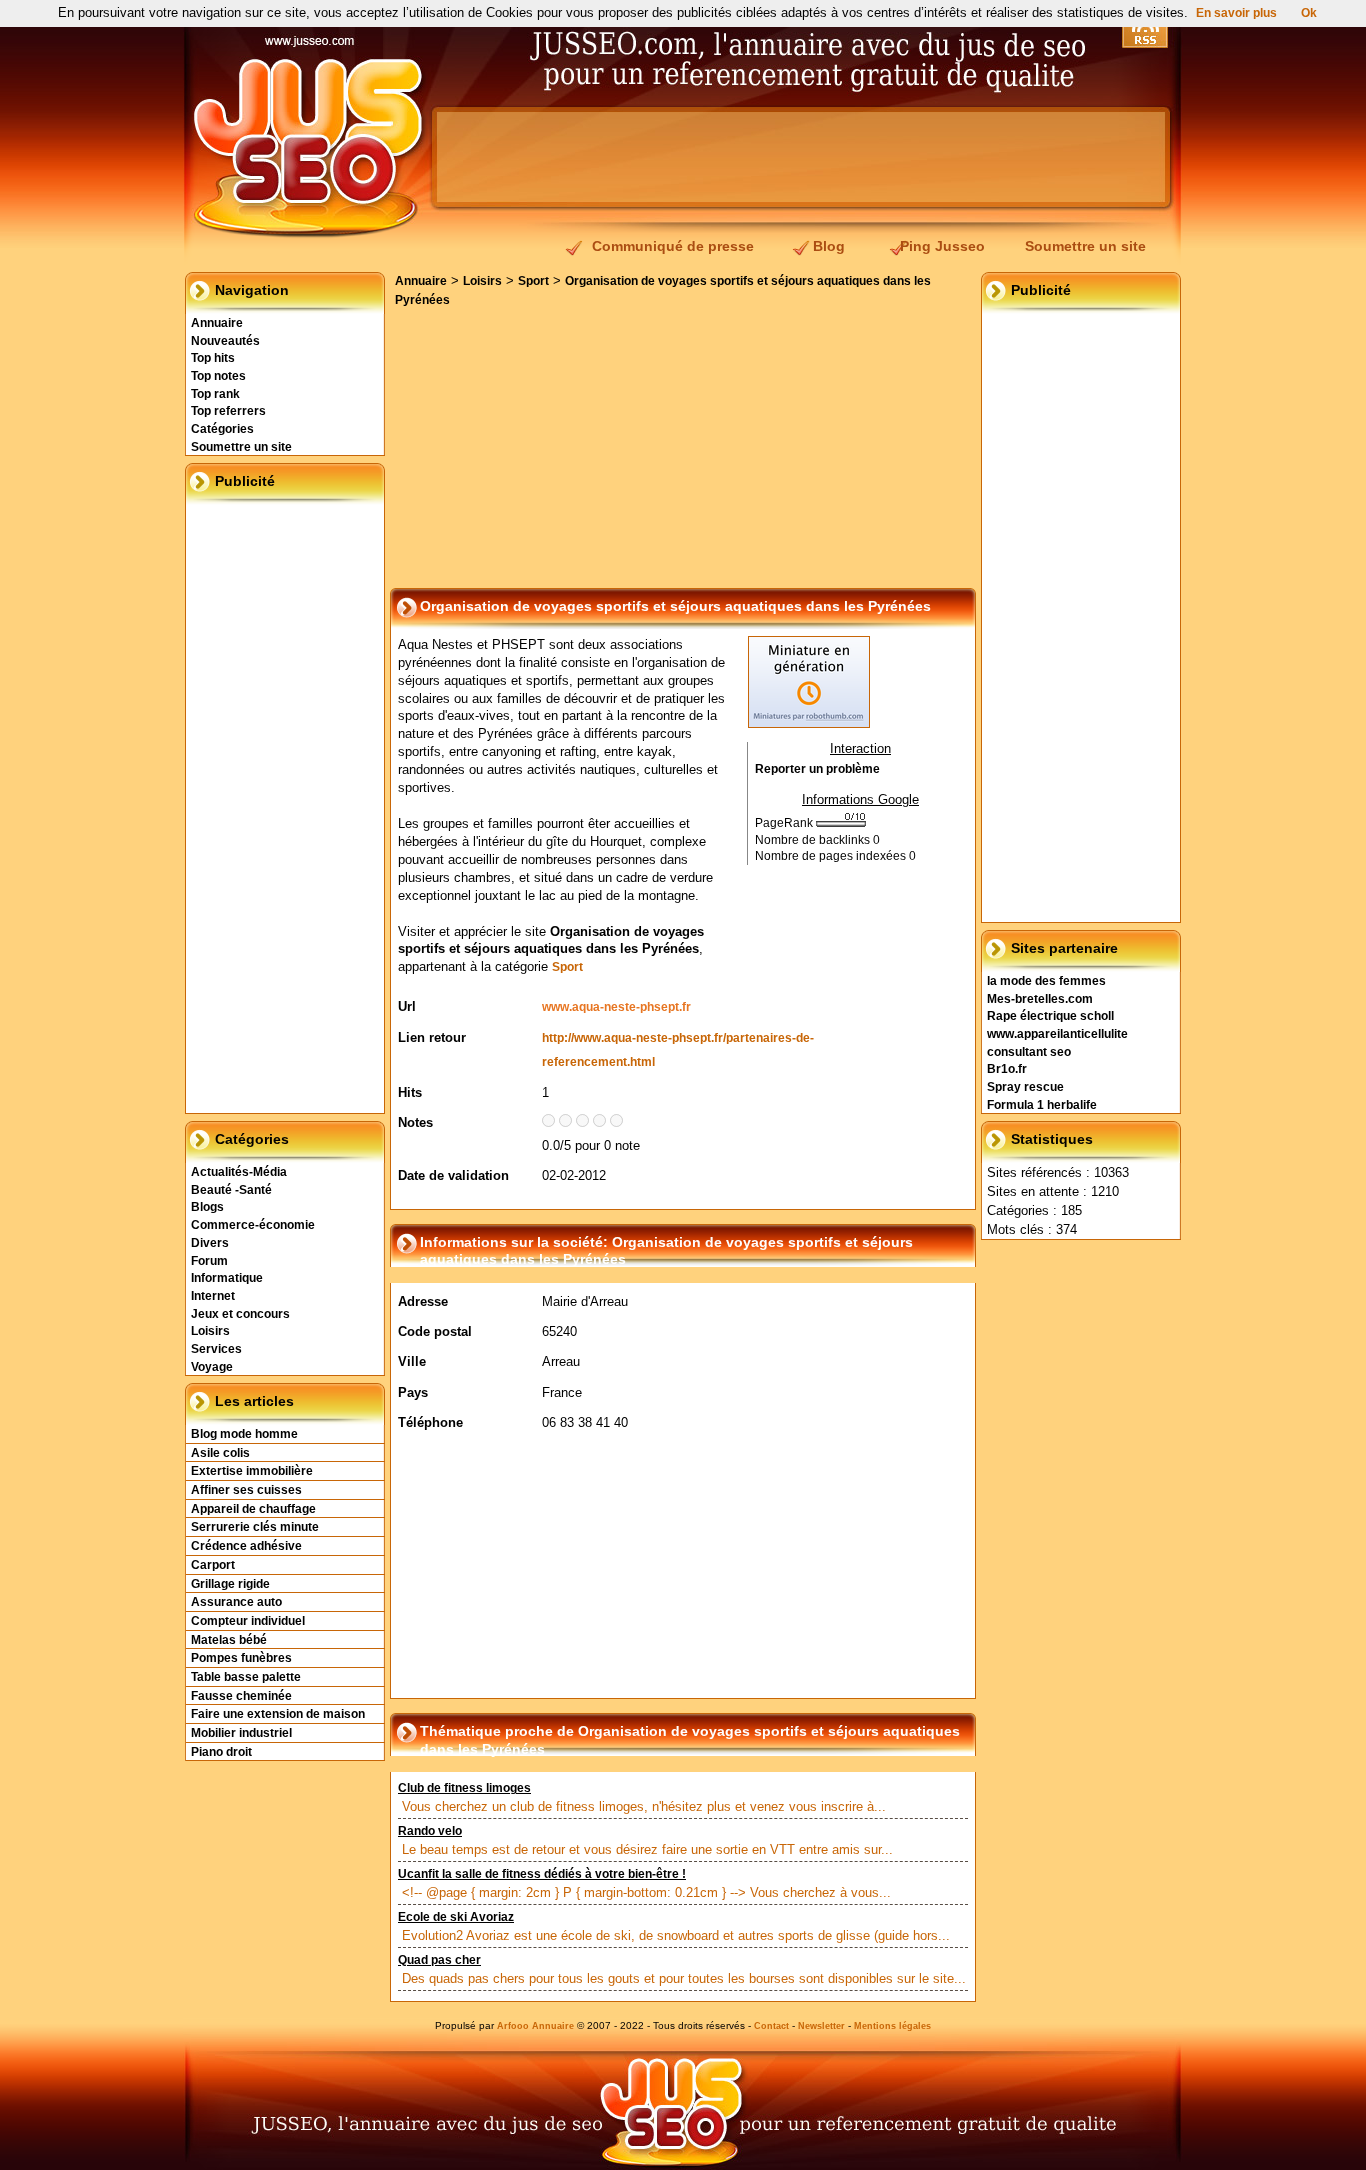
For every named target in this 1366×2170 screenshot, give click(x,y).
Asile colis (220, 1453)
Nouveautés (225, 341)
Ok (1309, 13)
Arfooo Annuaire (535, 2026)
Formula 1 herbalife (1042, 1105)
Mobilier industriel (241, 1733)
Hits (410, 1092)
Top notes (218, 376)
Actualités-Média (239, 1172)
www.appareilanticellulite (1057, 1034)
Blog (829, 246)
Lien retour (432, 1037)
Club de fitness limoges (464, 1788)
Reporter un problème (817, 769)
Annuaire (217, 323)
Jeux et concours (240, 1314)
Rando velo (430, 1831)
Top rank (215, 394)
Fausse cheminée (241, 1696)
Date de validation (453, 1175)
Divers (210, 1243)
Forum (209, 1261)
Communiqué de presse (673, 246)
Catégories (222, 429)
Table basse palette (246, 1677)
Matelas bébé (229, 1640)
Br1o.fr (1007, 1069)
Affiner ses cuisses (246, 1490)
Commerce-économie (253, 1225)
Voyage (212, 1367)
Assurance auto (236, 1602)
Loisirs (210, 1331)
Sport (533, 281)
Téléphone (430, 1422)
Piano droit (221, 1752)
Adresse (423, 1301)
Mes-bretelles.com (1040, 999)
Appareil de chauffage (253, 1509)
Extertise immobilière (252, 1471)
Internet (213, 1296)
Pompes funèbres (241, 1658)
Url (407, 1006)
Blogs (207, 1207)
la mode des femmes (1046, 981)
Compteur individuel (248, 1621)
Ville (412, 1361)
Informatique (227, 1278)
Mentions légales (892, 2026)
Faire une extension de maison (278, 1714)
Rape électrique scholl (1050, 1016)
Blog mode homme (244, 1434)
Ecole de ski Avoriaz (456, 1917)
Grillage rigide (230, 1584)
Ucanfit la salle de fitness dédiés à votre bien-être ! (542, 1874)
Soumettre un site (1085, 246)
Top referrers (228, 411)
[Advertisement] (801, 157)
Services (216, 1349)
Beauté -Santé (231, 1190)
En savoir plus (1236, 13)
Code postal (435, 1331)
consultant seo (1029, 1052)
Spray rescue (1025, 1087)
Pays (413, 1392)
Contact (771, 2026)
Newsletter (821, 2026)
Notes (415, 1122)
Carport (213, 1565)
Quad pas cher (439, 1960)
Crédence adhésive (246, 1546)
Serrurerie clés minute (255, 1527)
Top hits (213, 358)
